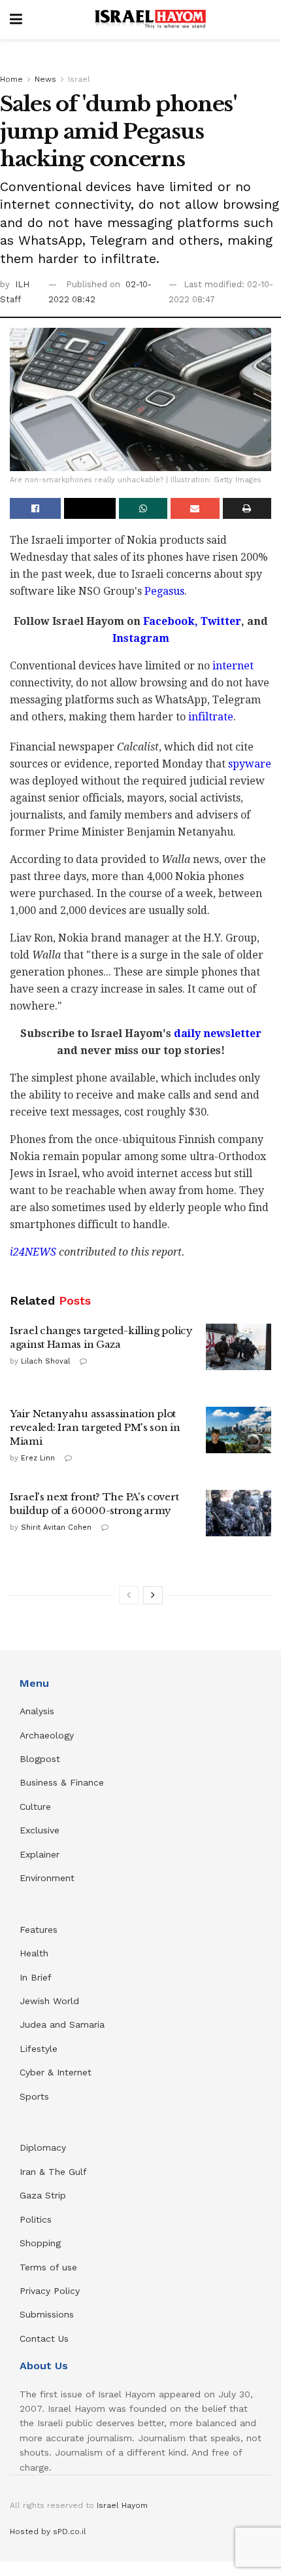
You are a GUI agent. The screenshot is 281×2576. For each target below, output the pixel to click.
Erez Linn (38, 1458)
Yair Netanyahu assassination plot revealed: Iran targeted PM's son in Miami (95, 1427)
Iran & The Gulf (53, 2172)
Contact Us (44, 2338)
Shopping (40, 2243)
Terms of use (48, 2267)
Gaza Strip (43, 2195)
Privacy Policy (50, 2291)
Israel (79, 79)
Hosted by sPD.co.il (48, 2532)
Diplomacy (44, 2147)
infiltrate (211, 717)
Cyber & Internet (56, 2072)
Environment (47, 1878)
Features (39, 1930)
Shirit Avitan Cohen (56, 1527)
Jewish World (49, 2001)
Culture (35, 1807)
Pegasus (164, 591)
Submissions (47, 2314)
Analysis (39, 1711)
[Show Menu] (16, 20)
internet (233, 666)
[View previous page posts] (129, 1595)
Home (11, 79)
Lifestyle (39, 2049)
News (45, 79)
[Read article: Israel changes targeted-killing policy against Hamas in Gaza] (239, 1347)
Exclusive (40, 1830)
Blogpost (40, 1759)
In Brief (36, 1977)
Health (34, 1953)
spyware (250, 764)
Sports (34, 2096)
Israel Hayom (122, 2505)
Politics (36, 2219)
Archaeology (47, 1735)
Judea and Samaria (62, 2024)
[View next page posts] (153, 1595)
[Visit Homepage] (150, 20)
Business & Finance (62, 1782)
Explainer (40, 1854)
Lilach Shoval (45, 1361)
